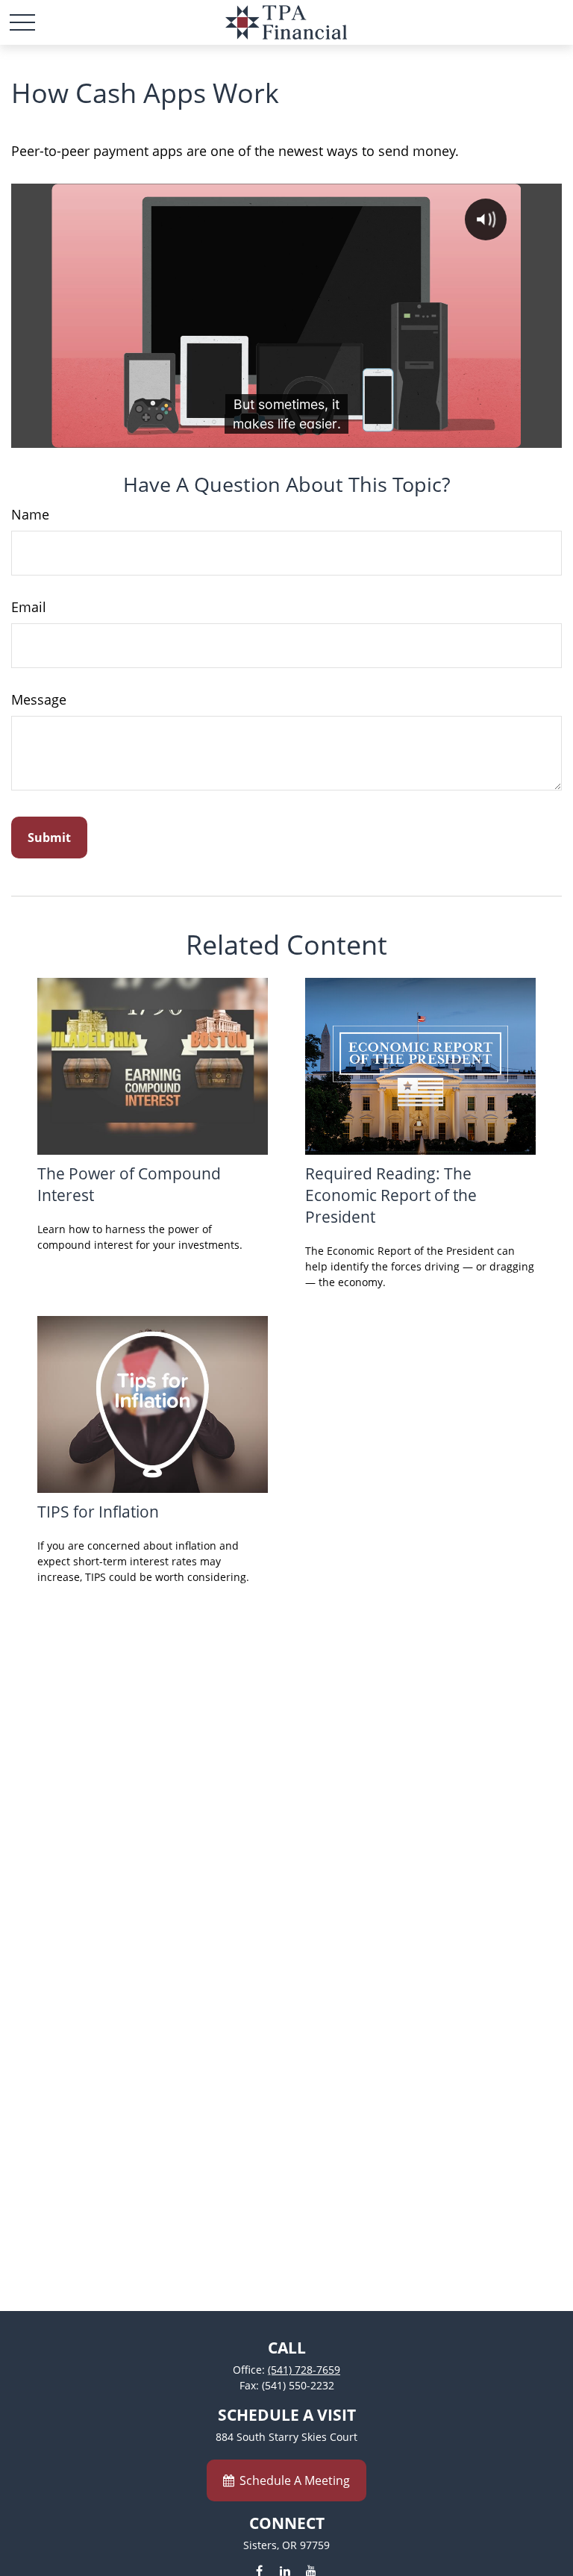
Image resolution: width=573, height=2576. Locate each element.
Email (29, 607)
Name (30, 514)
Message (39, 699)
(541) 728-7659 (304, 2370)
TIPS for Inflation (98, 1511)
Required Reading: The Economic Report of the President (391, 1195)
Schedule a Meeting (295, 2480)
